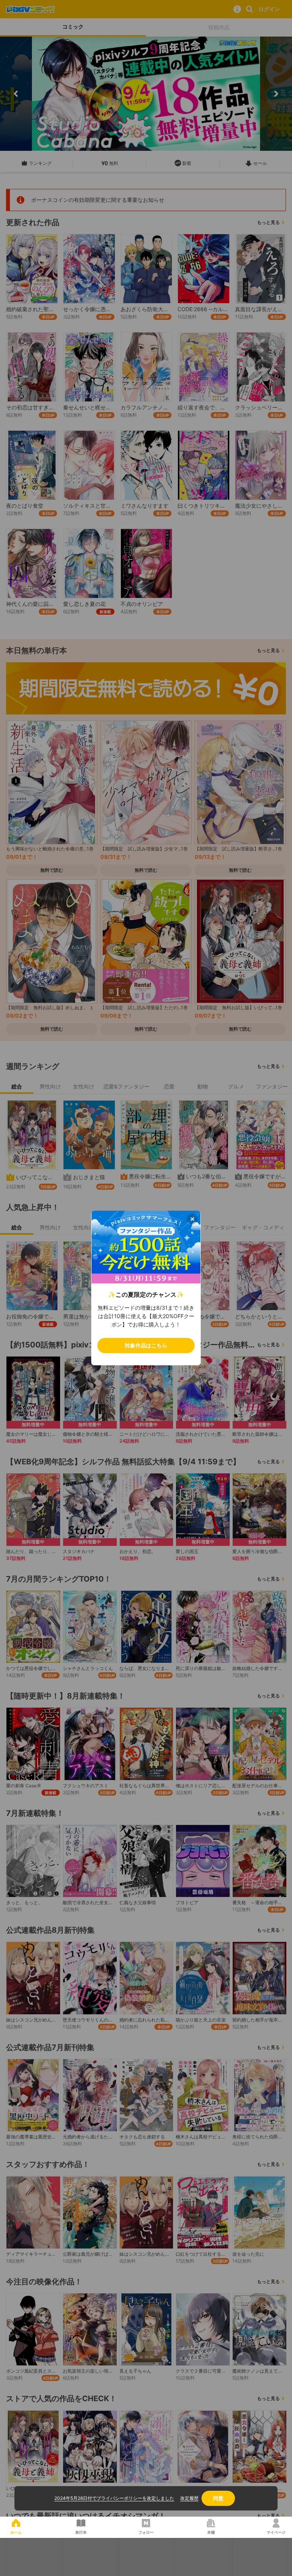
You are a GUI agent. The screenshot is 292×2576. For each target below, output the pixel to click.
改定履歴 (189, 2498)
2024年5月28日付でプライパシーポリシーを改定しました (114, 2498)
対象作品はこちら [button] (146, 1345)
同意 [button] (218, 2498)
